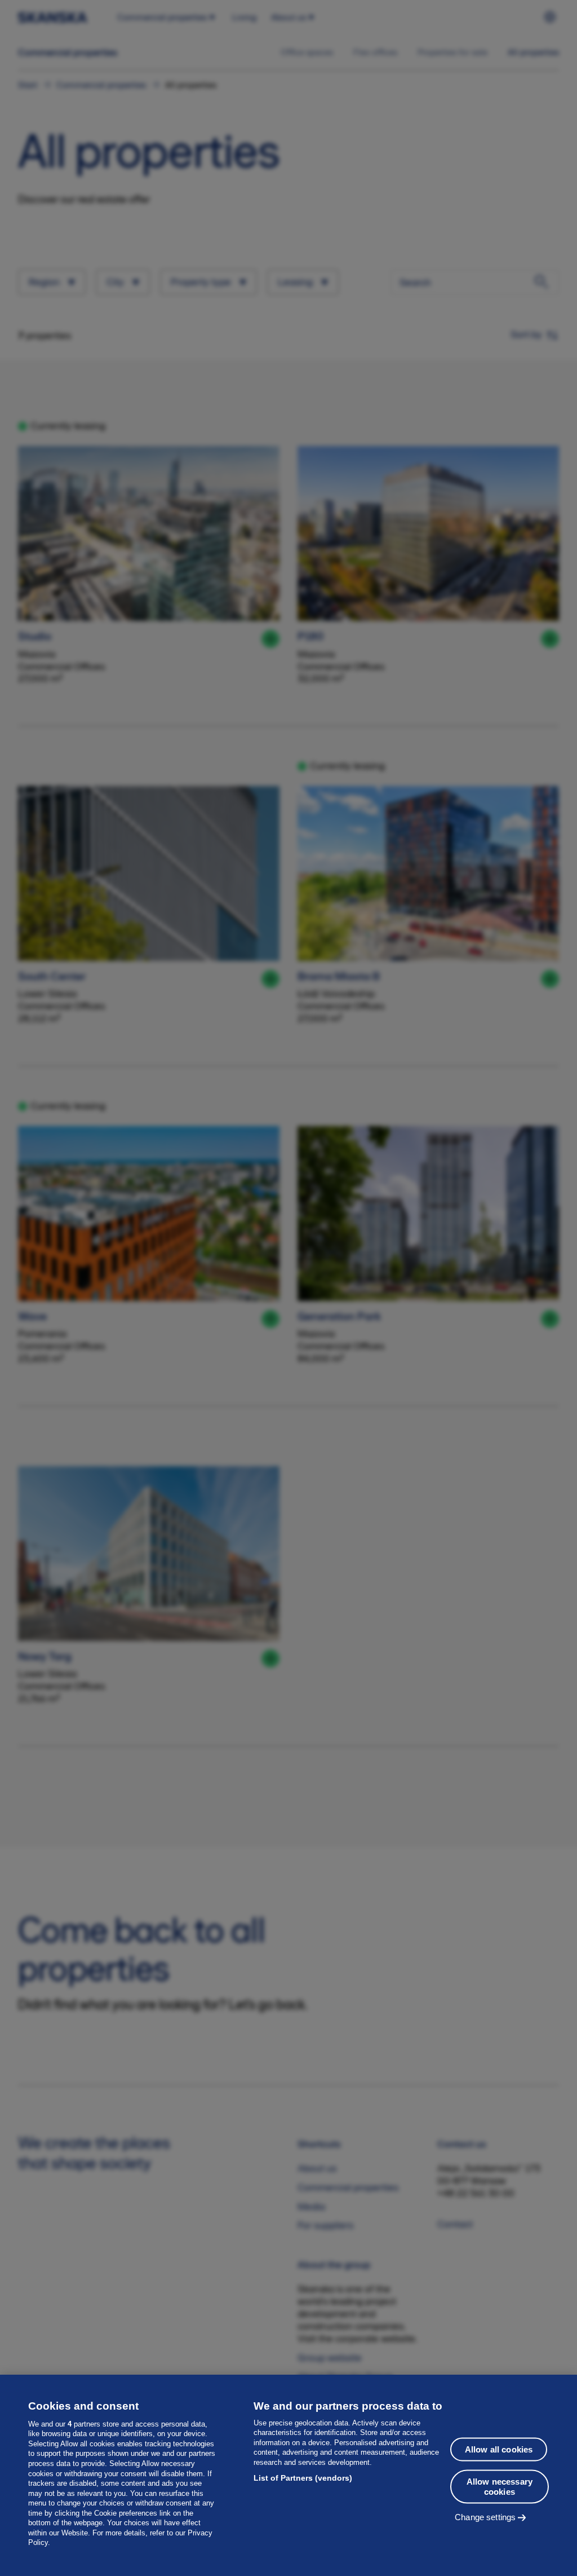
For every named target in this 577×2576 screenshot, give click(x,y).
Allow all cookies (499, 2449)
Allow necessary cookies (500, 2487)
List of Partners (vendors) (303, 2478)
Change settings (485, 2517)
